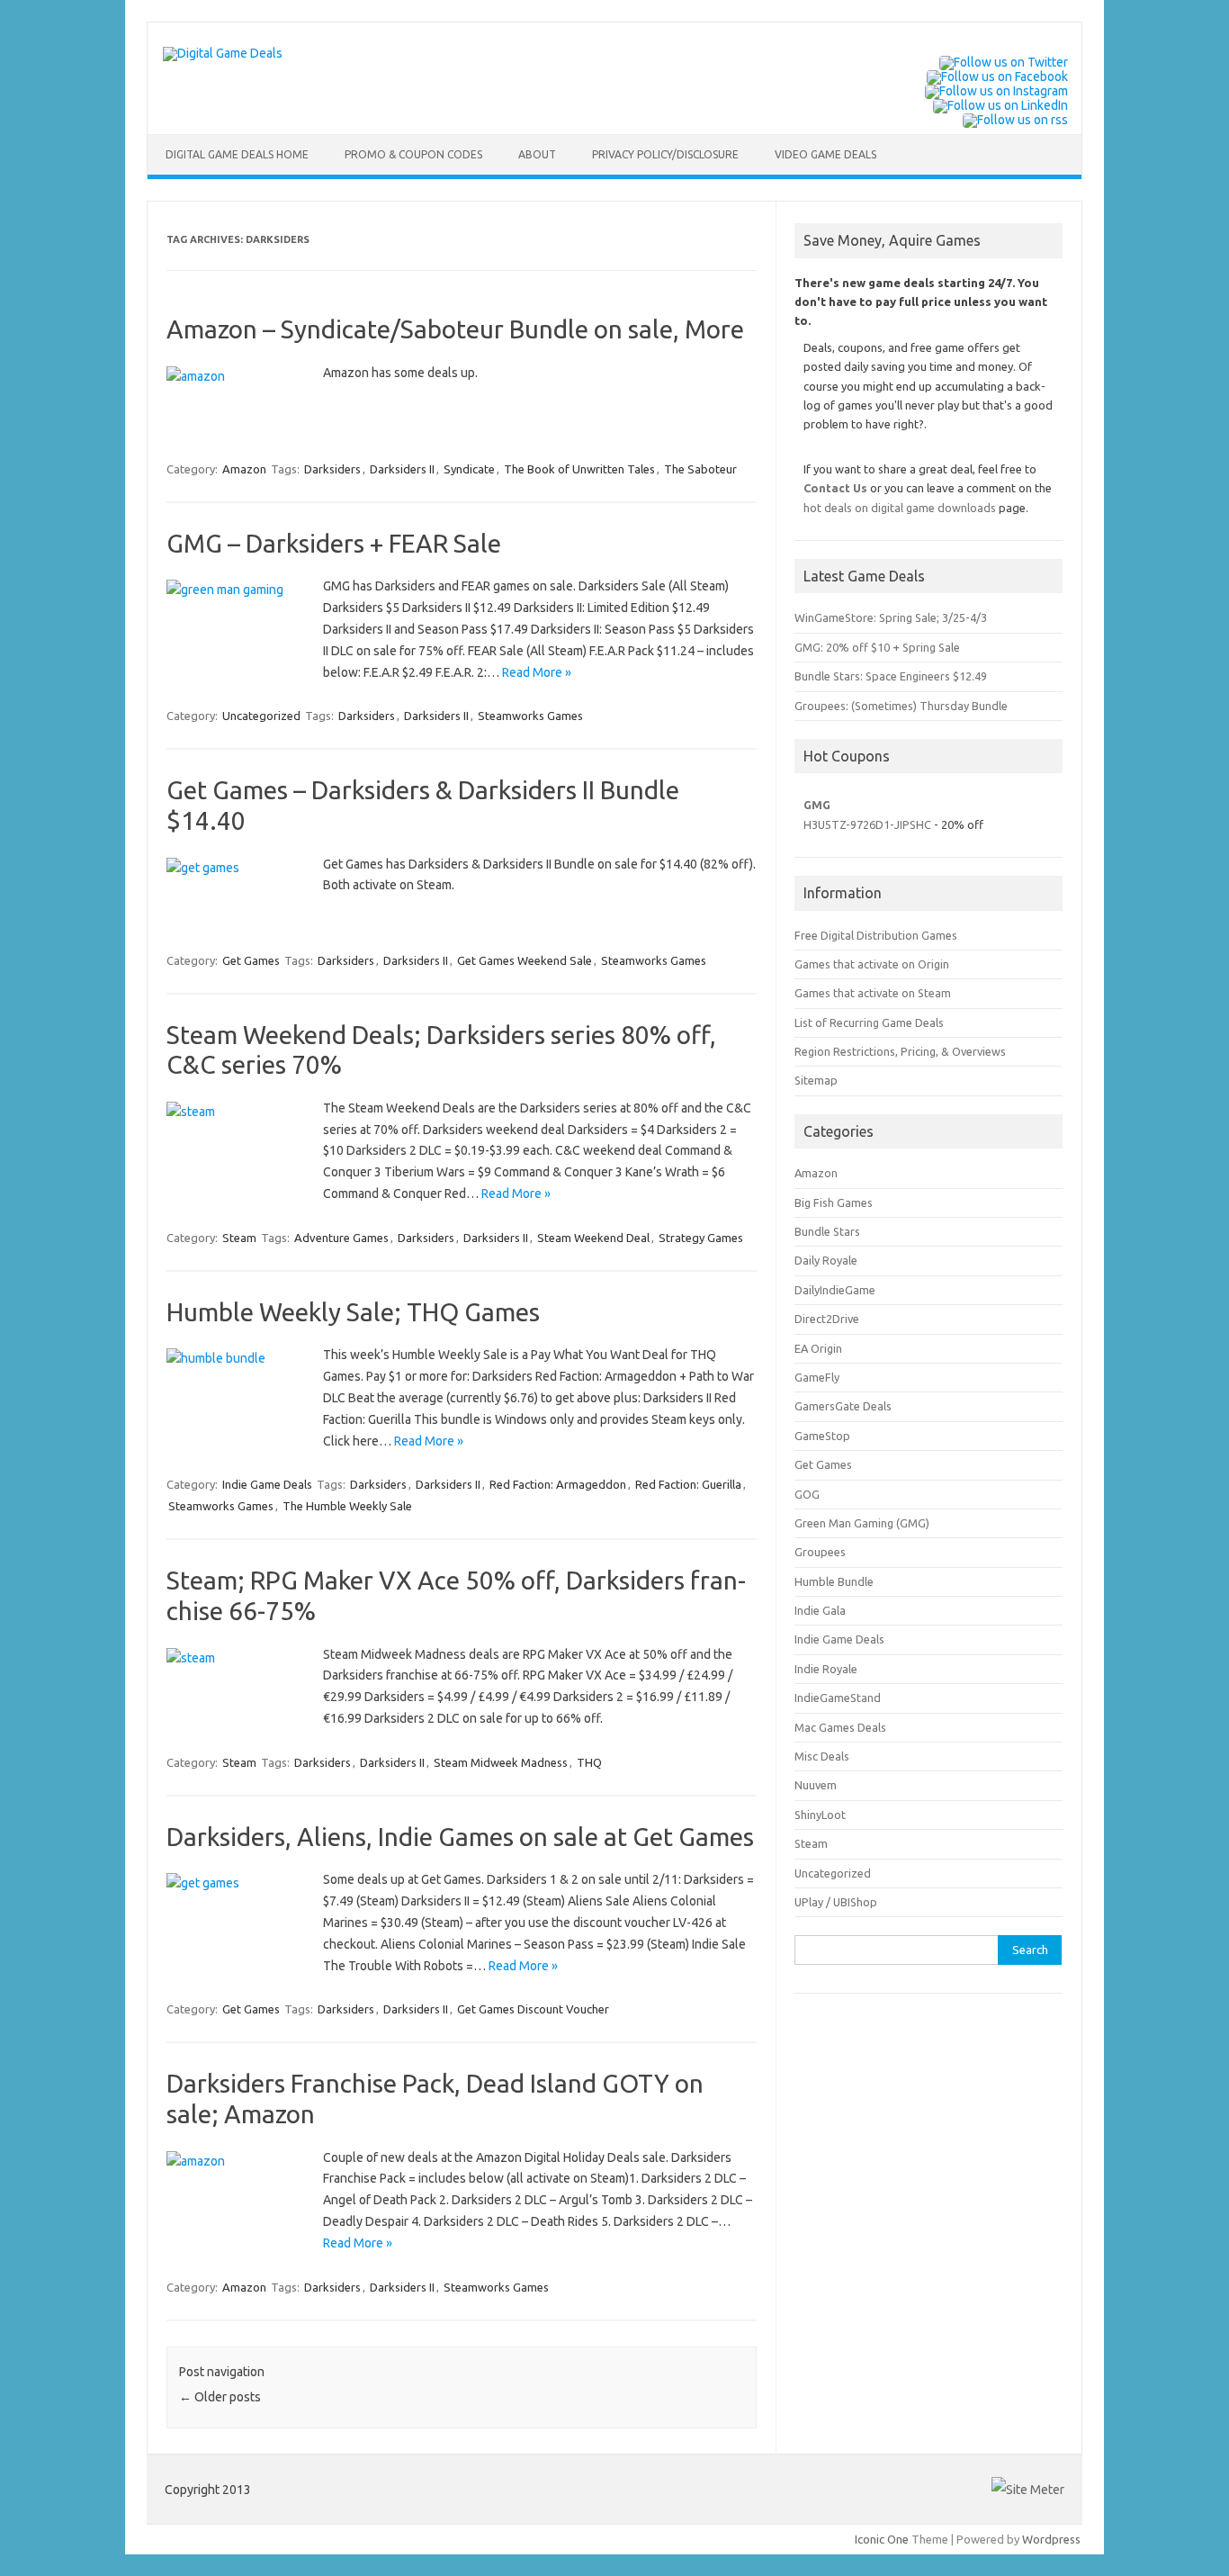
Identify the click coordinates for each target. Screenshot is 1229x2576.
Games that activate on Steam (873, 993)
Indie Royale (826, 1669)
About (537, 154)
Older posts (220, 2397)
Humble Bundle (834, 1581)
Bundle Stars (827, 1231)
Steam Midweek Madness (501, 1762)
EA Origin (818, 1348)
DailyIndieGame (835, 1290)
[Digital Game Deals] (223, 53)
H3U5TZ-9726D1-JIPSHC (867, 824)
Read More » (537, 672)
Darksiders (332, 469)
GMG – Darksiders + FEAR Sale (334, 543)
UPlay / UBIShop (836, 1902)
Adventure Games (341, 1238)
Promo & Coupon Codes (413, 154)
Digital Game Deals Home (237, 154)
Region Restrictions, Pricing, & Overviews (900, 1051)
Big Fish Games (834, 1202)
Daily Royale (826, 1260)
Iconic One (882, 2539)
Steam (239, 1238)
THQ (589, 1762)
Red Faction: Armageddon (558, 1484)
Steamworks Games (530, 716)
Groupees (820, 1552)
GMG (817, 805)
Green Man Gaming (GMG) (862, 1523)
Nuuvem (816, 1785)
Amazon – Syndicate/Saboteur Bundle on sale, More (455, 329)
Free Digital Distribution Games (876, 935)
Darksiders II (402, 469)
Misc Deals (822, 1756)
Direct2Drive (827, 1319)
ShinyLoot (820, 1815)
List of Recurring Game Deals (869, 1022)
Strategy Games (701, 1238)
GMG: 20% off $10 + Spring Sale (877, 647)
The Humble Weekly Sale (347, 1506)
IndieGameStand (838, 1698)
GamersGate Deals (843, 1406)
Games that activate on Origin (872, 964)
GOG (807, 1494)
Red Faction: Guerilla (688, 1484)
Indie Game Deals (267, 1484)
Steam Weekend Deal (593, 1238)
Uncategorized (261, 716)
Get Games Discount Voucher (533, 2009)
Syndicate (469, 469)
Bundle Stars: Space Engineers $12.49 (891, 676)
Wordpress (1051, 2539)
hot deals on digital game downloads (900, 508)
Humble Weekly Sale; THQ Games (353, 1312)
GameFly (817, 1377)
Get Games (251, 960)
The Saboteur (700, 469)
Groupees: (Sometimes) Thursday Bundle (901, 706)
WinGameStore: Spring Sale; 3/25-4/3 (891, 617)
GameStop (822, 1436)
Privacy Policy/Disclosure (665, 154)
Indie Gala (820, 1610)
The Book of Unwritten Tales (579, 469)
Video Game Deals (825, 154)
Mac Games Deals (840, 1727)
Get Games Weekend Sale (525, 960)
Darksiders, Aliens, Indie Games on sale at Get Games (460, 1837)
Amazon (244, 469)
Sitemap (816, 1080)
